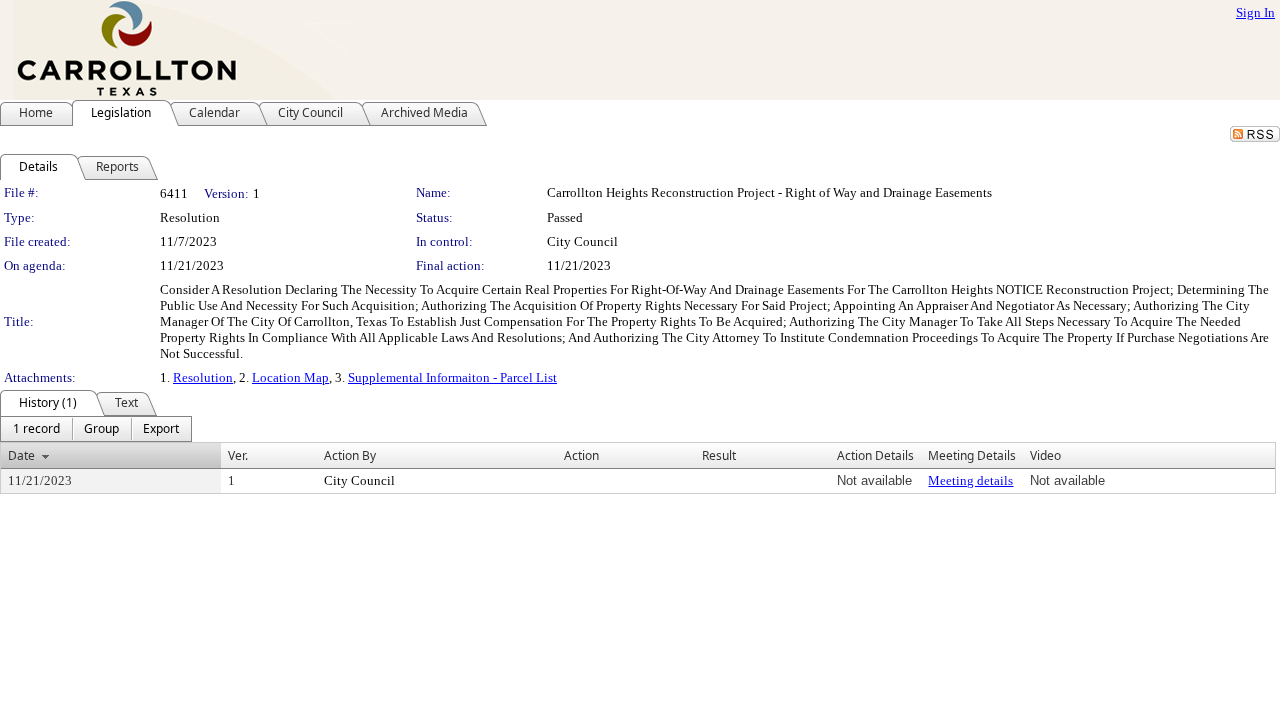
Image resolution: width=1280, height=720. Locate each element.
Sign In (1255, 12)
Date (21, 455)
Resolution (203, 377)
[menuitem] (36, 429)
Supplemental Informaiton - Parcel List (452, 377)
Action (581, 455)
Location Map (290, 377)
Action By (350, 455)
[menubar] (96, 429)
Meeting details (970, 480)
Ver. (238, 455)
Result (719, 455)
